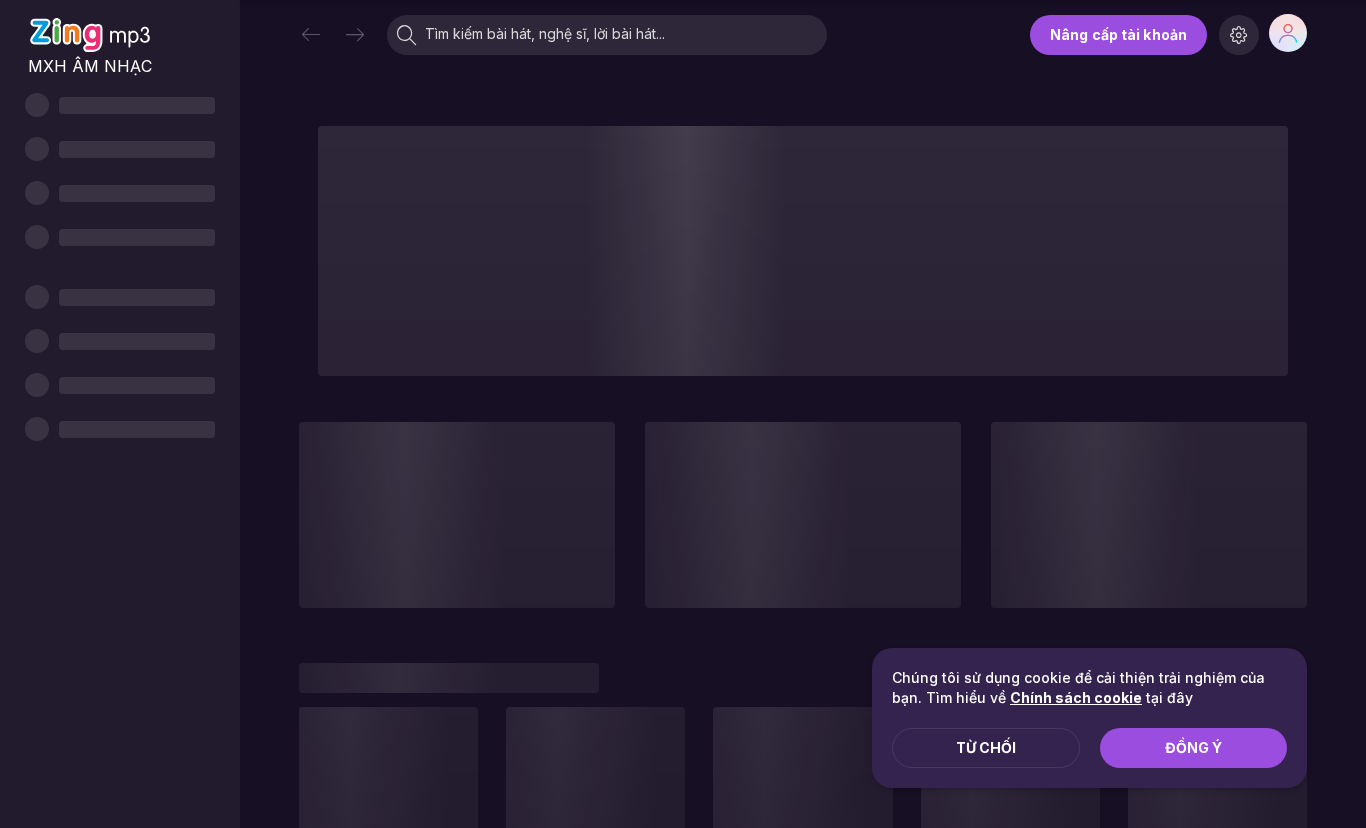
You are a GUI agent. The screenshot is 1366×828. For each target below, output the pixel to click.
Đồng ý (1193, 747)
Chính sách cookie (1076, 697)
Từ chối (986, 747)
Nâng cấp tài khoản (1118, 34)
